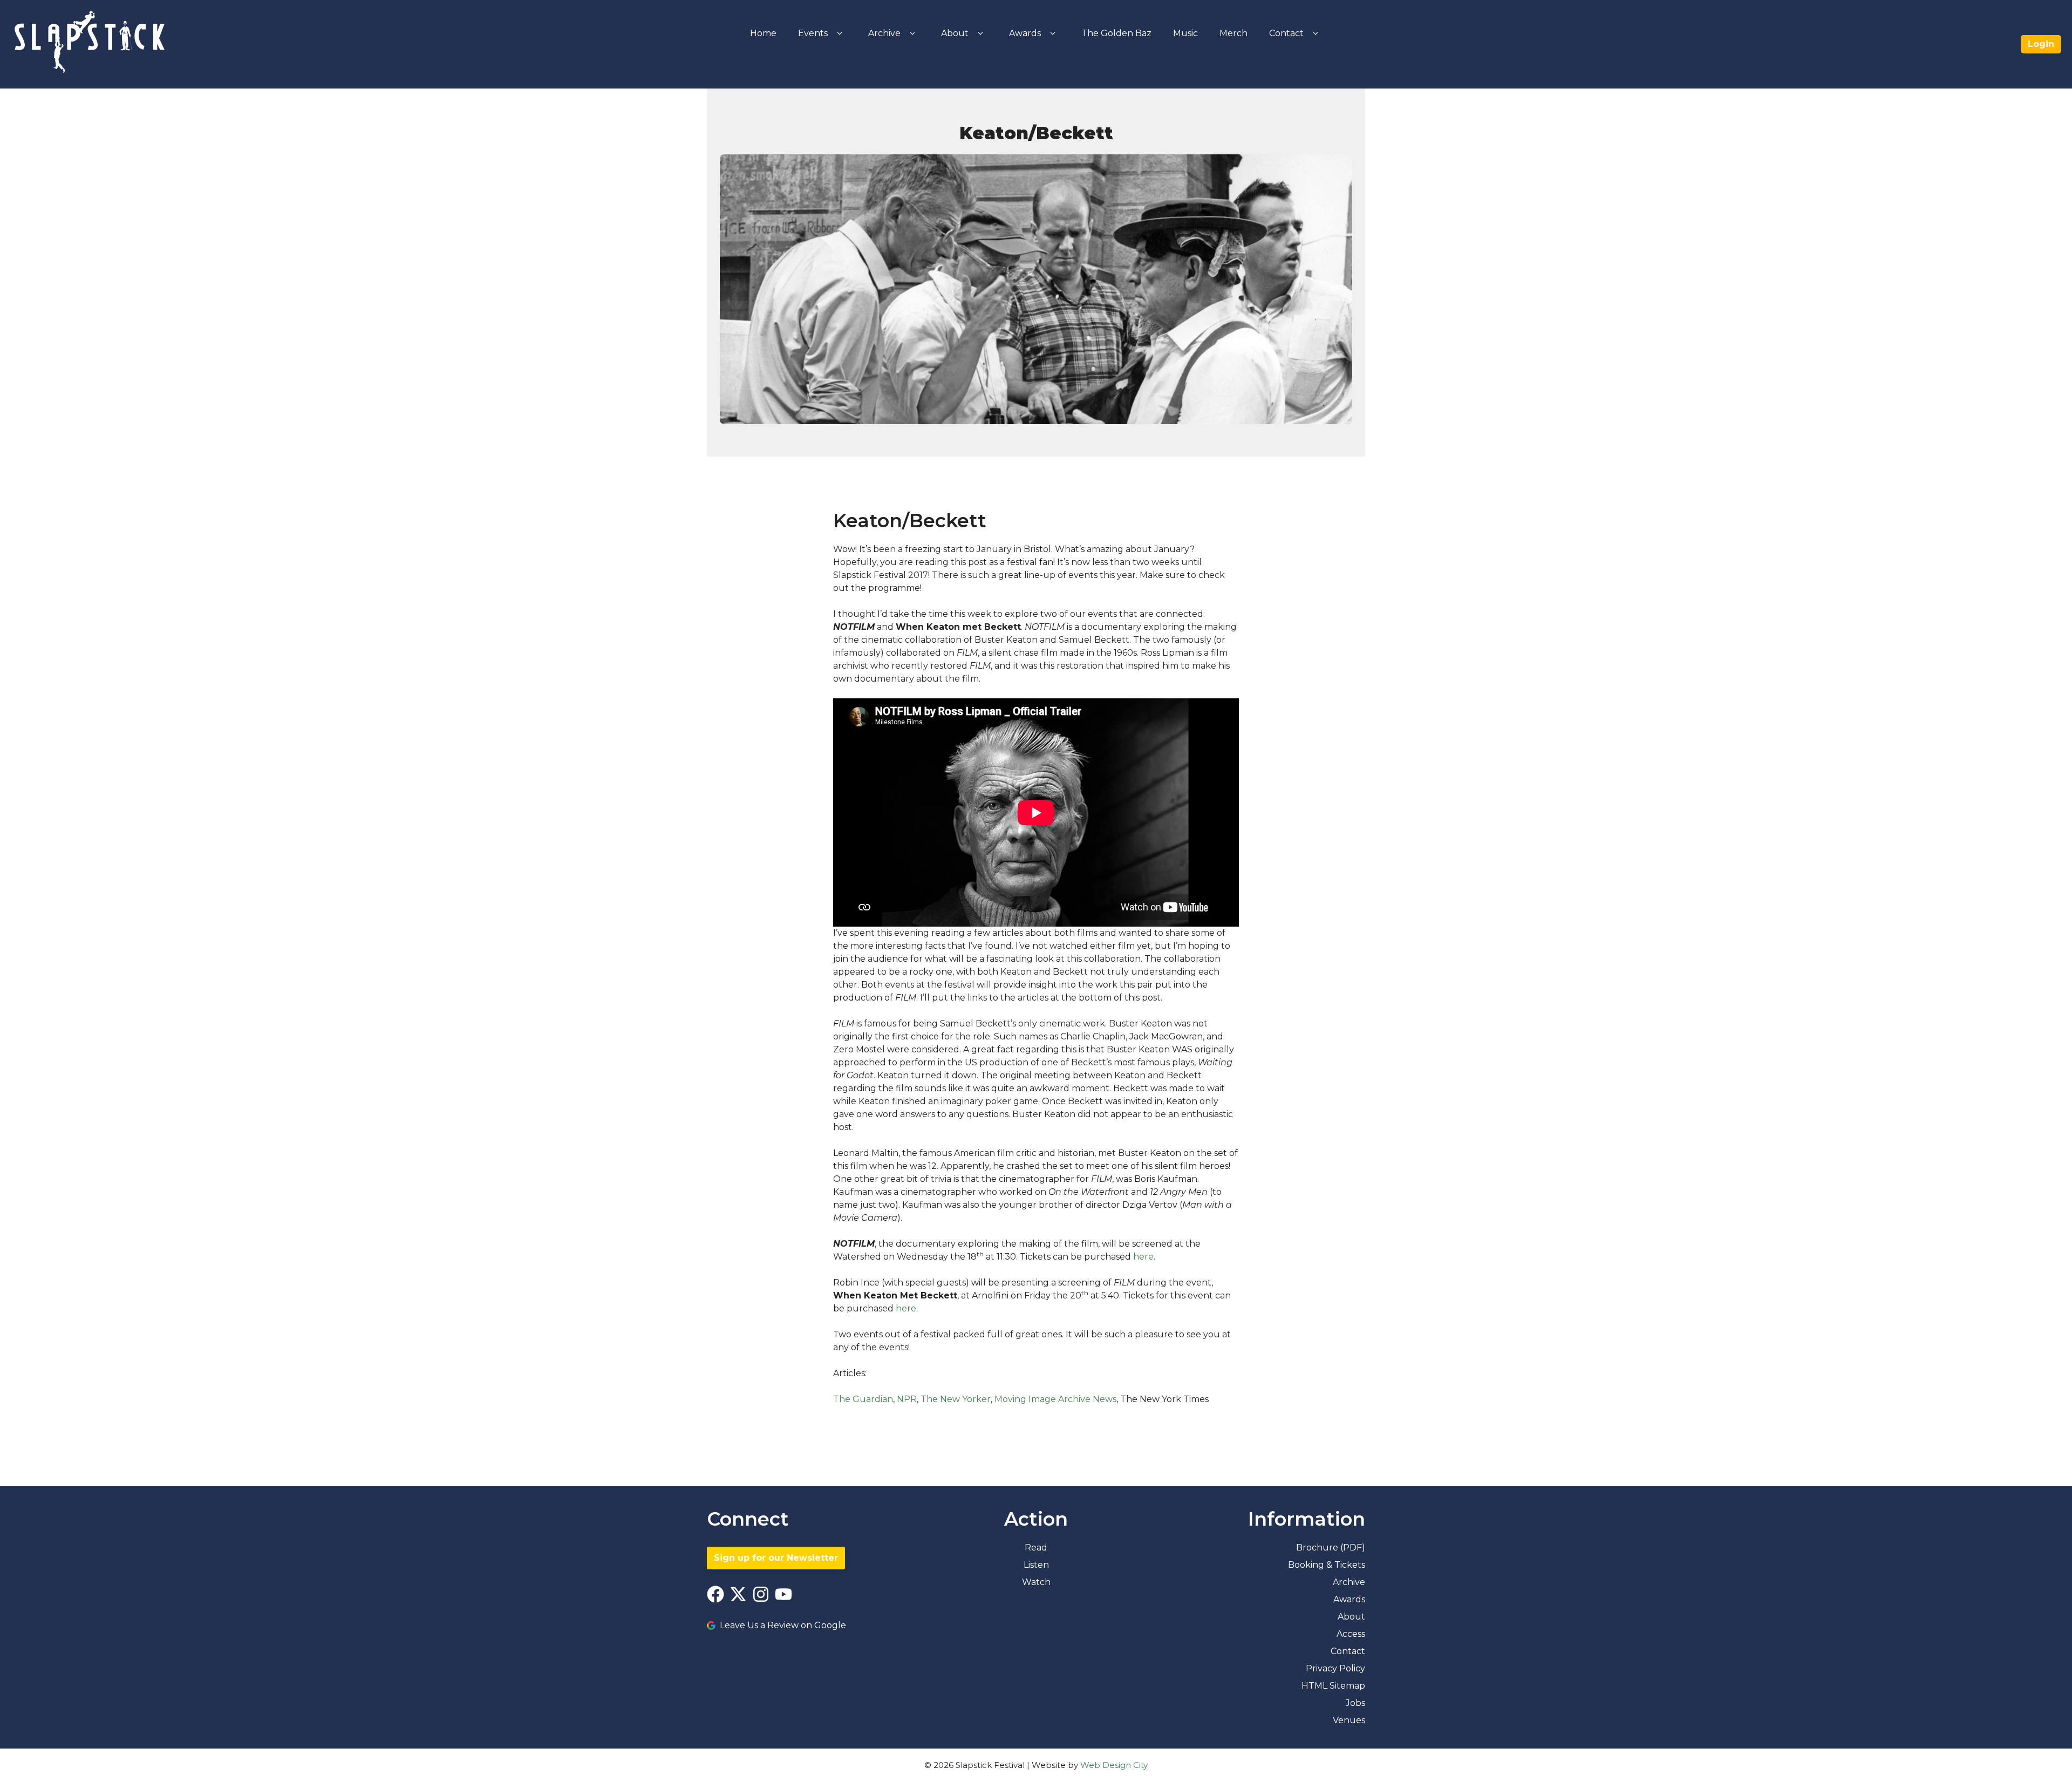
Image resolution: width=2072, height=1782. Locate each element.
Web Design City (1114, 1765)
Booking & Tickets (1327, 1565)
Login (2041, 44)
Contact (1286, 33)
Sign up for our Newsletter (776, 1558)
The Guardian (863, 1399)
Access (1351, 1634)
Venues (1349, 1720)
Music (1185, 33)
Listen (1036, 1565)
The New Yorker (956, 1399)
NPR (907, 1399)
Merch (1233, 33)
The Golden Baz (1116, 33)
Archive (884, 33)
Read (1036, 1548)
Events (813, 33)
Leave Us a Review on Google (783, 1625)
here (1143, 1257)
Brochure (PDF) (1331, 1548)
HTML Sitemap (1333, 1686)
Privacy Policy (1335, 1668)
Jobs (1355, 1703)
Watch (1036, 1582)
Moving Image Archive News (1055, 1399)
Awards (1025, 33)
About (955, 33)
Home (763, 33)
